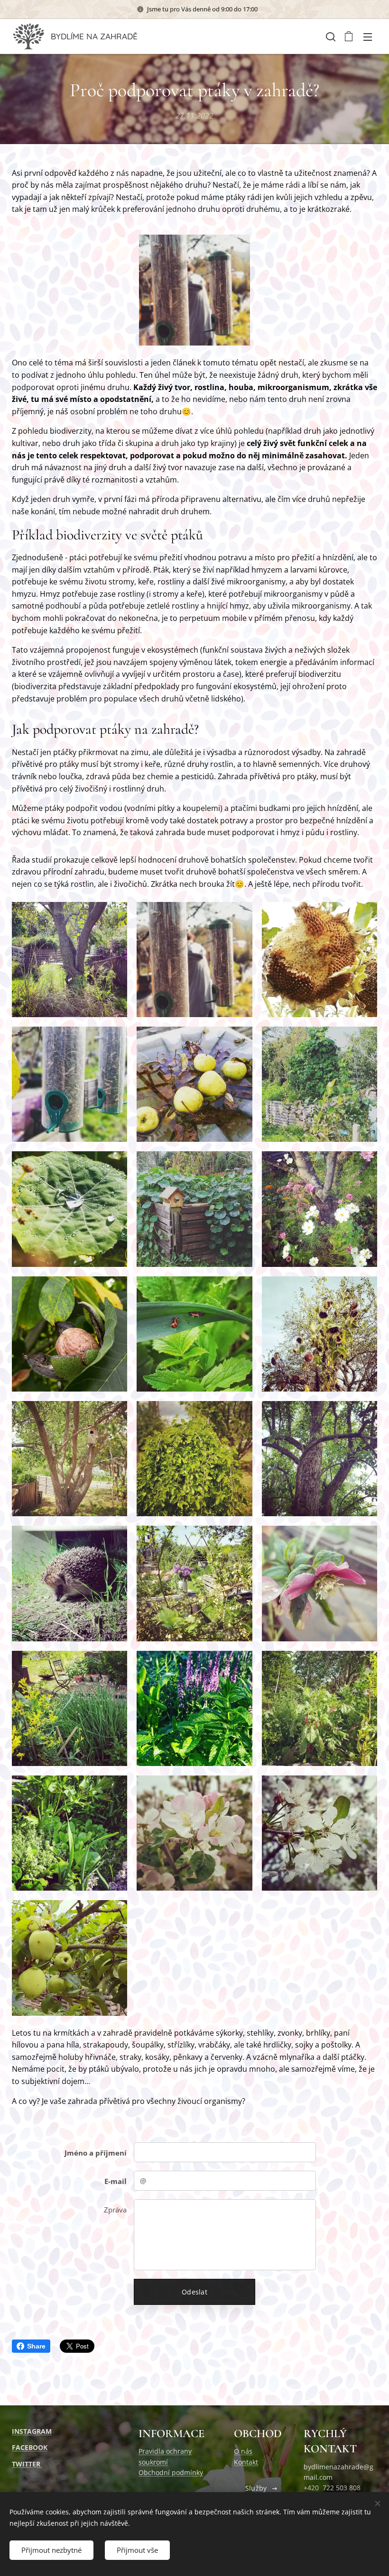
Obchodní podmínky (171, 2472)
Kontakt (246, 2462)
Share (36, 2346)
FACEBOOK (30, 2447)
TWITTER (27, 2464)
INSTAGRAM (32, 2431)
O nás (243, 2451)
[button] (330, 36)
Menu (368, 36)
